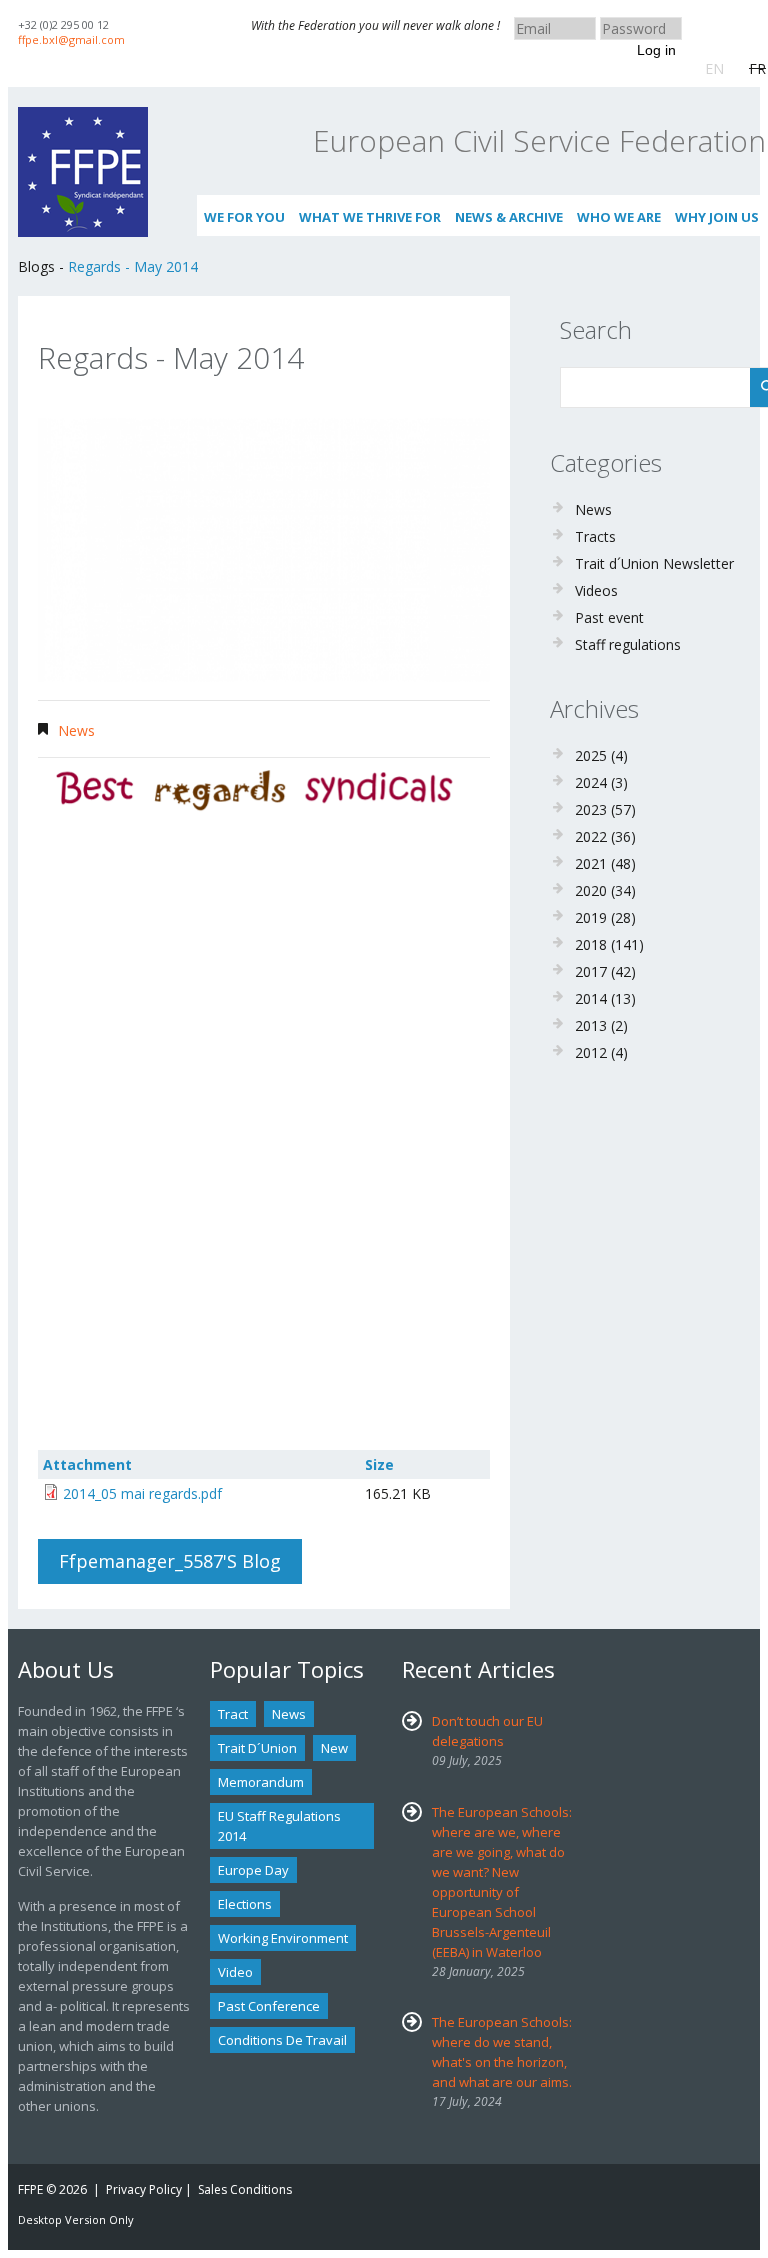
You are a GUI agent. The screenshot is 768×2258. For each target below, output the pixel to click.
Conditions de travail (282, 2040)
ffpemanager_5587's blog (170, 1561)
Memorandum (261, 1782)
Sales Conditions (245, 2189)
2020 (591, 890)
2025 (591, 755)
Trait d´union (257, 1748)
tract (233, 1714)
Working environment (283, 1938)
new (334, 1748)
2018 (591, 944)
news (289, 1714)
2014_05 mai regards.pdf (142, 1493)
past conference (269, 2006)
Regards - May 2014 (133, 266)
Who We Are (619, 217)
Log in (656, 50)
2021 (591, 863)
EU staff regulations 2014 (279, 1826)
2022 (591, 836)
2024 (591, 782)
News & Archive (509, 217)
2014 (591, 998)
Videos (596, 590)
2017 (591, 971)
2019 (591, 917)
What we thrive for (370, 217)
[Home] (83, 116)
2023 (591, 809)
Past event (609, 617)
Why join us (717, 217)
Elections (245, 1904)
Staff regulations (628, 644)
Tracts (595, 536)
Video (235, 1972)
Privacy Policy (144, 2189)
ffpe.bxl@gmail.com (71, 39)
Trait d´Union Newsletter (654, 563)
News (76, 730)
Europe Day (253, 1870)
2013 (591, 1025)
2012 (591, 1052)
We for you (244, 217)
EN (714, 68)
